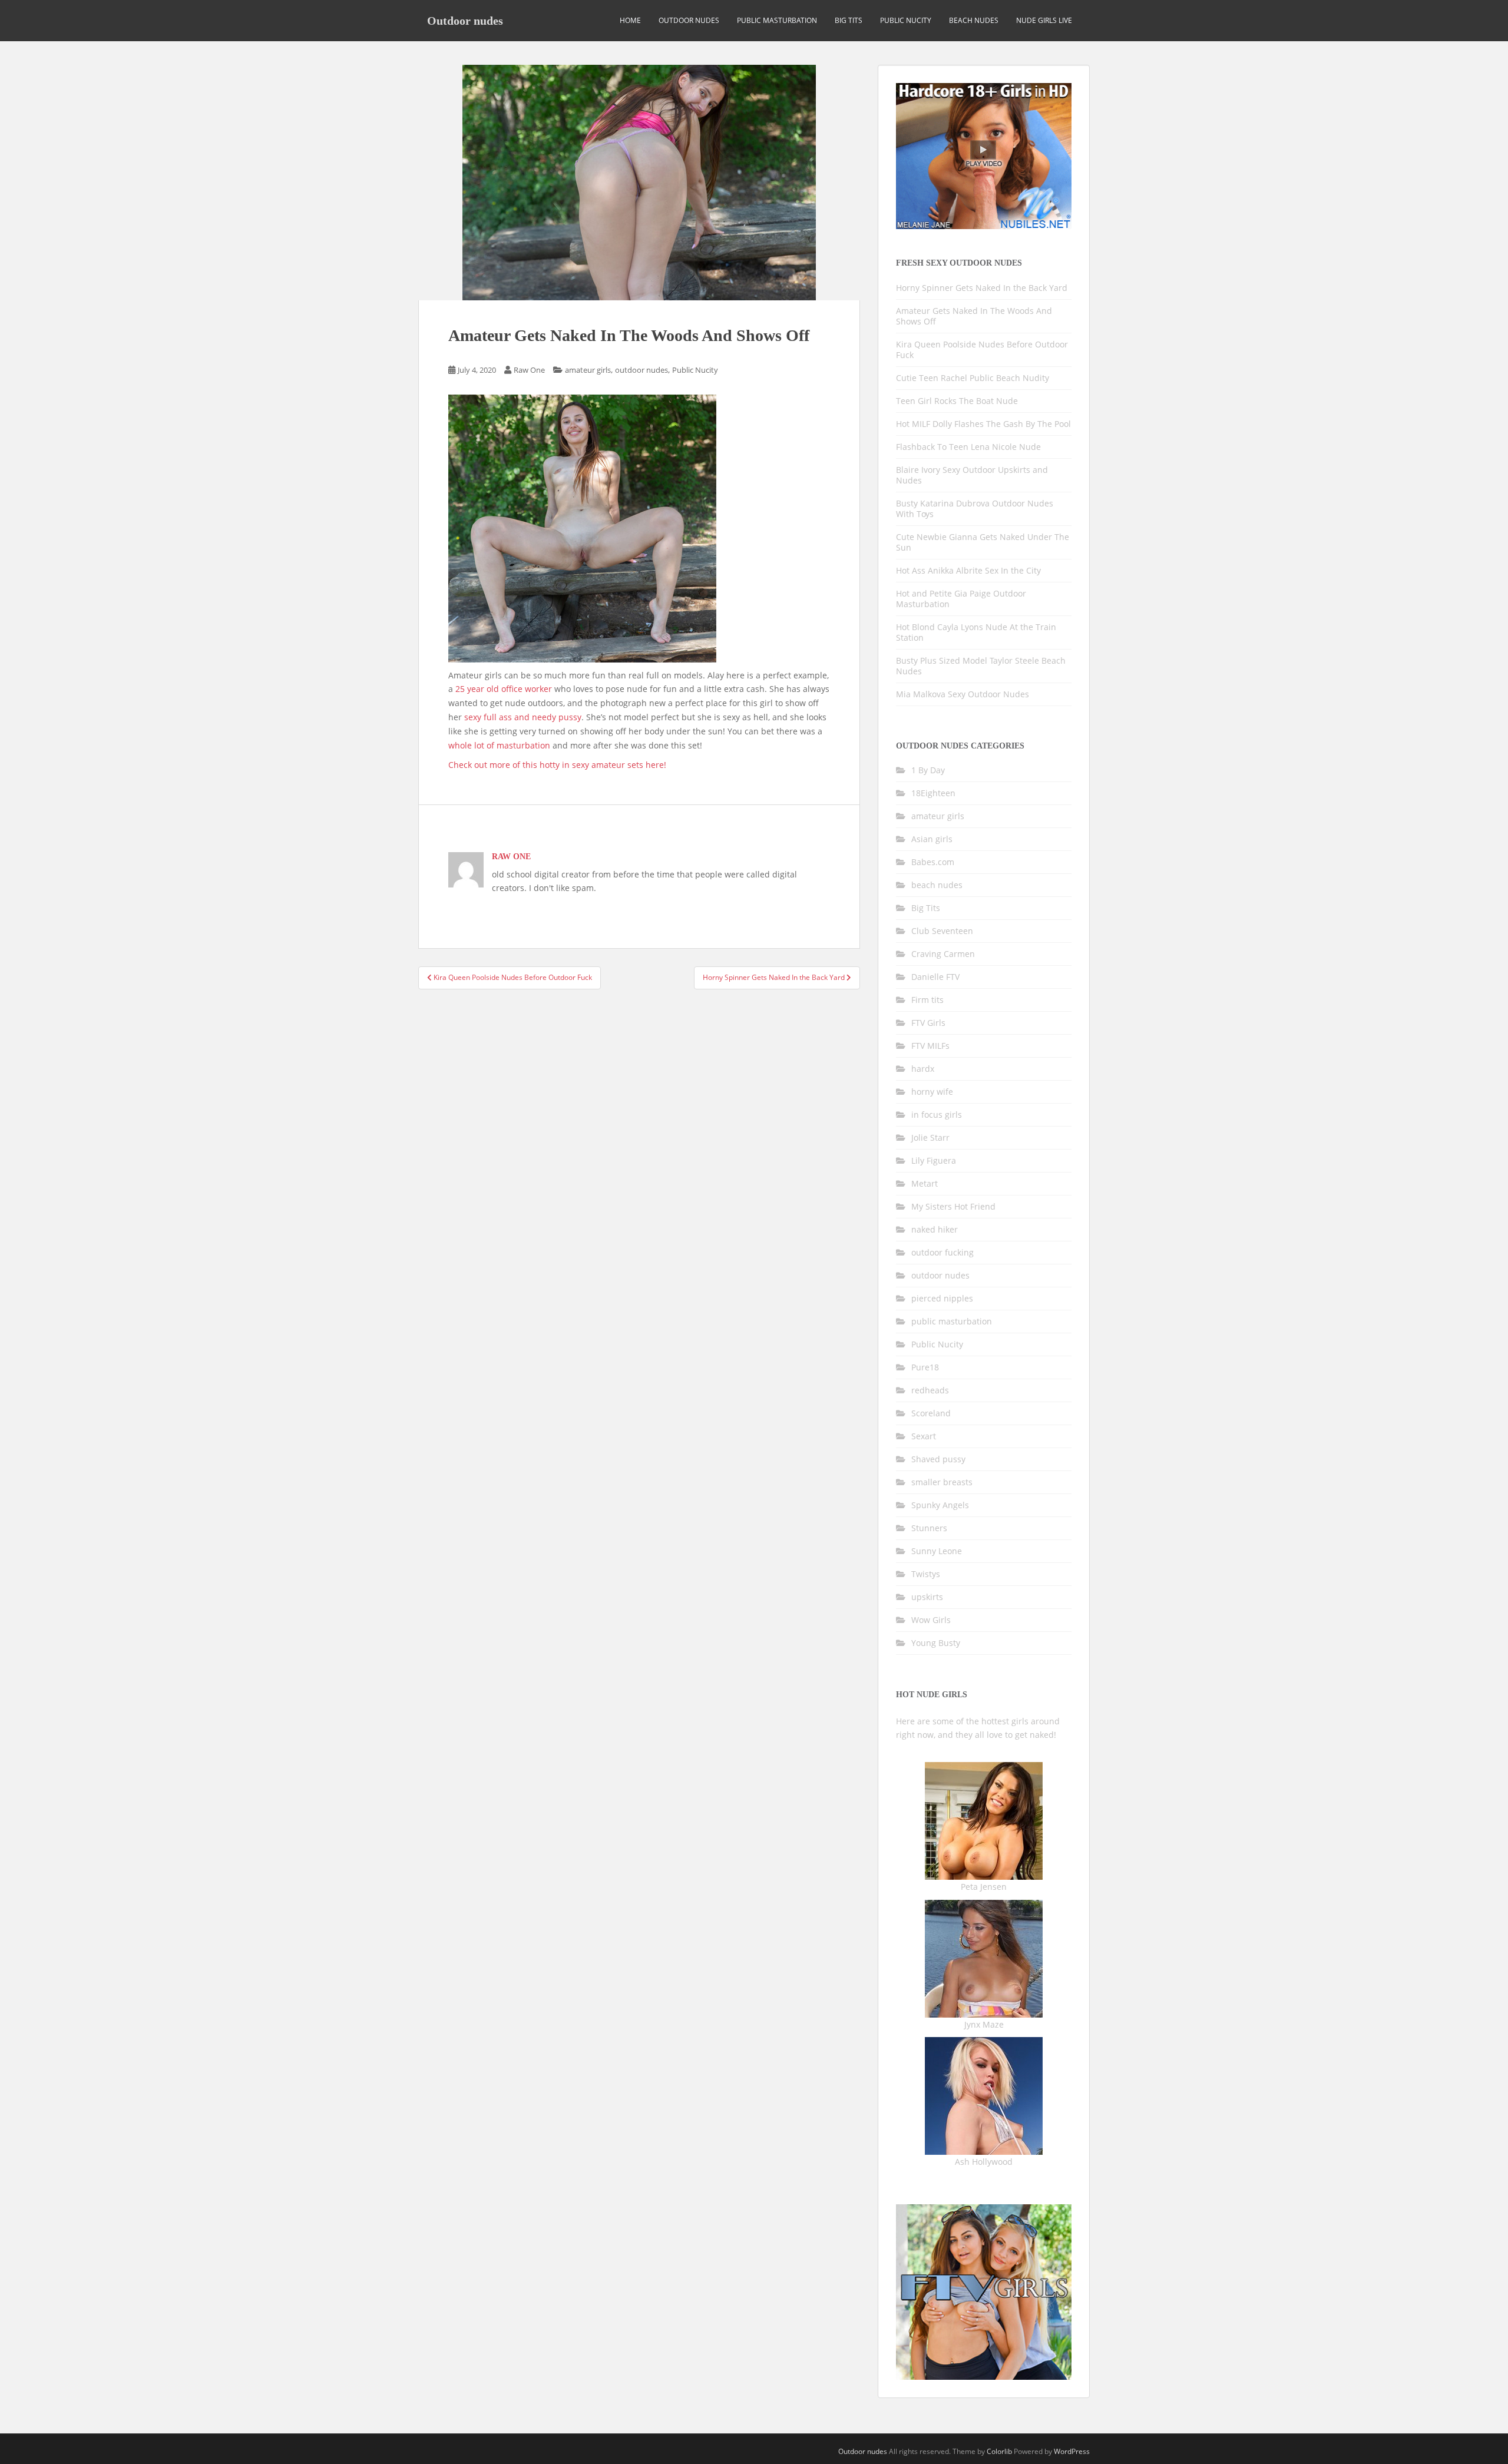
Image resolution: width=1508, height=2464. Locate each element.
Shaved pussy (938, 1459)
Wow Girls (931, 1620)
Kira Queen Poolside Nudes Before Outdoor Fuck (982, 350)
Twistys (926, 1574)
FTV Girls (928, 1023)
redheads (930, 1390)
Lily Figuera (934, 1160)
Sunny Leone (937, 1551)
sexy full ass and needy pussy (523, 717)
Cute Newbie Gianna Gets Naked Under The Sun (983, 542)
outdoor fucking (943, 1252)
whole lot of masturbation (499, 745)
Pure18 (925, 1367)
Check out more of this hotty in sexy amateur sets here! (557, 765)
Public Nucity (906, 20)
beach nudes (974, 20)
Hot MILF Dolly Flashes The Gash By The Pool (983, 424)
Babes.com (933, 862)
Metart (925, 1183)
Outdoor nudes (465, 21)
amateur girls (588, 370)
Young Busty (936, 1643)
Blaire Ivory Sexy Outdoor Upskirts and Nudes (972, 475)
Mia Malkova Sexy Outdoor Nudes (963, 694)
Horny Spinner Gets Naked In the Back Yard (982, 288)
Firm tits (927, 1000)
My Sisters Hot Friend (953, 1206)
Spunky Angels (940, 1505)
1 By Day (928, 770)
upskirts (927, 1597)
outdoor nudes (689, 20)
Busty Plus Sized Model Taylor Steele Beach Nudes (981, 666)
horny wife (932, 1092)
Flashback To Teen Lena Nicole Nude (968, 447)
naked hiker (935, 1229)
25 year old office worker (504, 689)
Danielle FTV (935, 977)
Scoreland (931, 1413)
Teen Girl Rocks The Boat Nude (957, 401)
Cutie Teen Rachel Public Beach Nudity (973, 378)
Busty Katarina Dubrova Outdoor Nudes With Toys (975, 509)
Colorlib (999, 2451)
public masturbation (777, 20)
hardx (923, 1069)
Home (630, 20)
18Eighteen (933, 793)
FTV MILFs (930, 1046)
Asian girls (932, 839)
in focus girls (937, 1115)
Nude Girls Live (1044, 20)
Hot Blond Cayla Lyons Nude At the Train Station (976, 632)
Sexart (924, 1436)
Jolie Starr (930, 1137)
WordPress (1072, 2451)
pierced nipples (942, 1298)
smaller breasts (942, 1482)
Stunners (929, 1528)
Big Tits (849, 20)
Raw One (529, 370)
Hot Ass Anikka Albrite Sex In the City (968, 570)
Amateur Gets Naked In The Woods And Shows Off (974, 316)
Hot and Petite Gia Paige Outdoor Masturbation (961, 599)
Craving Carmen (943, 954)
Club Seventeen (942, 931)
